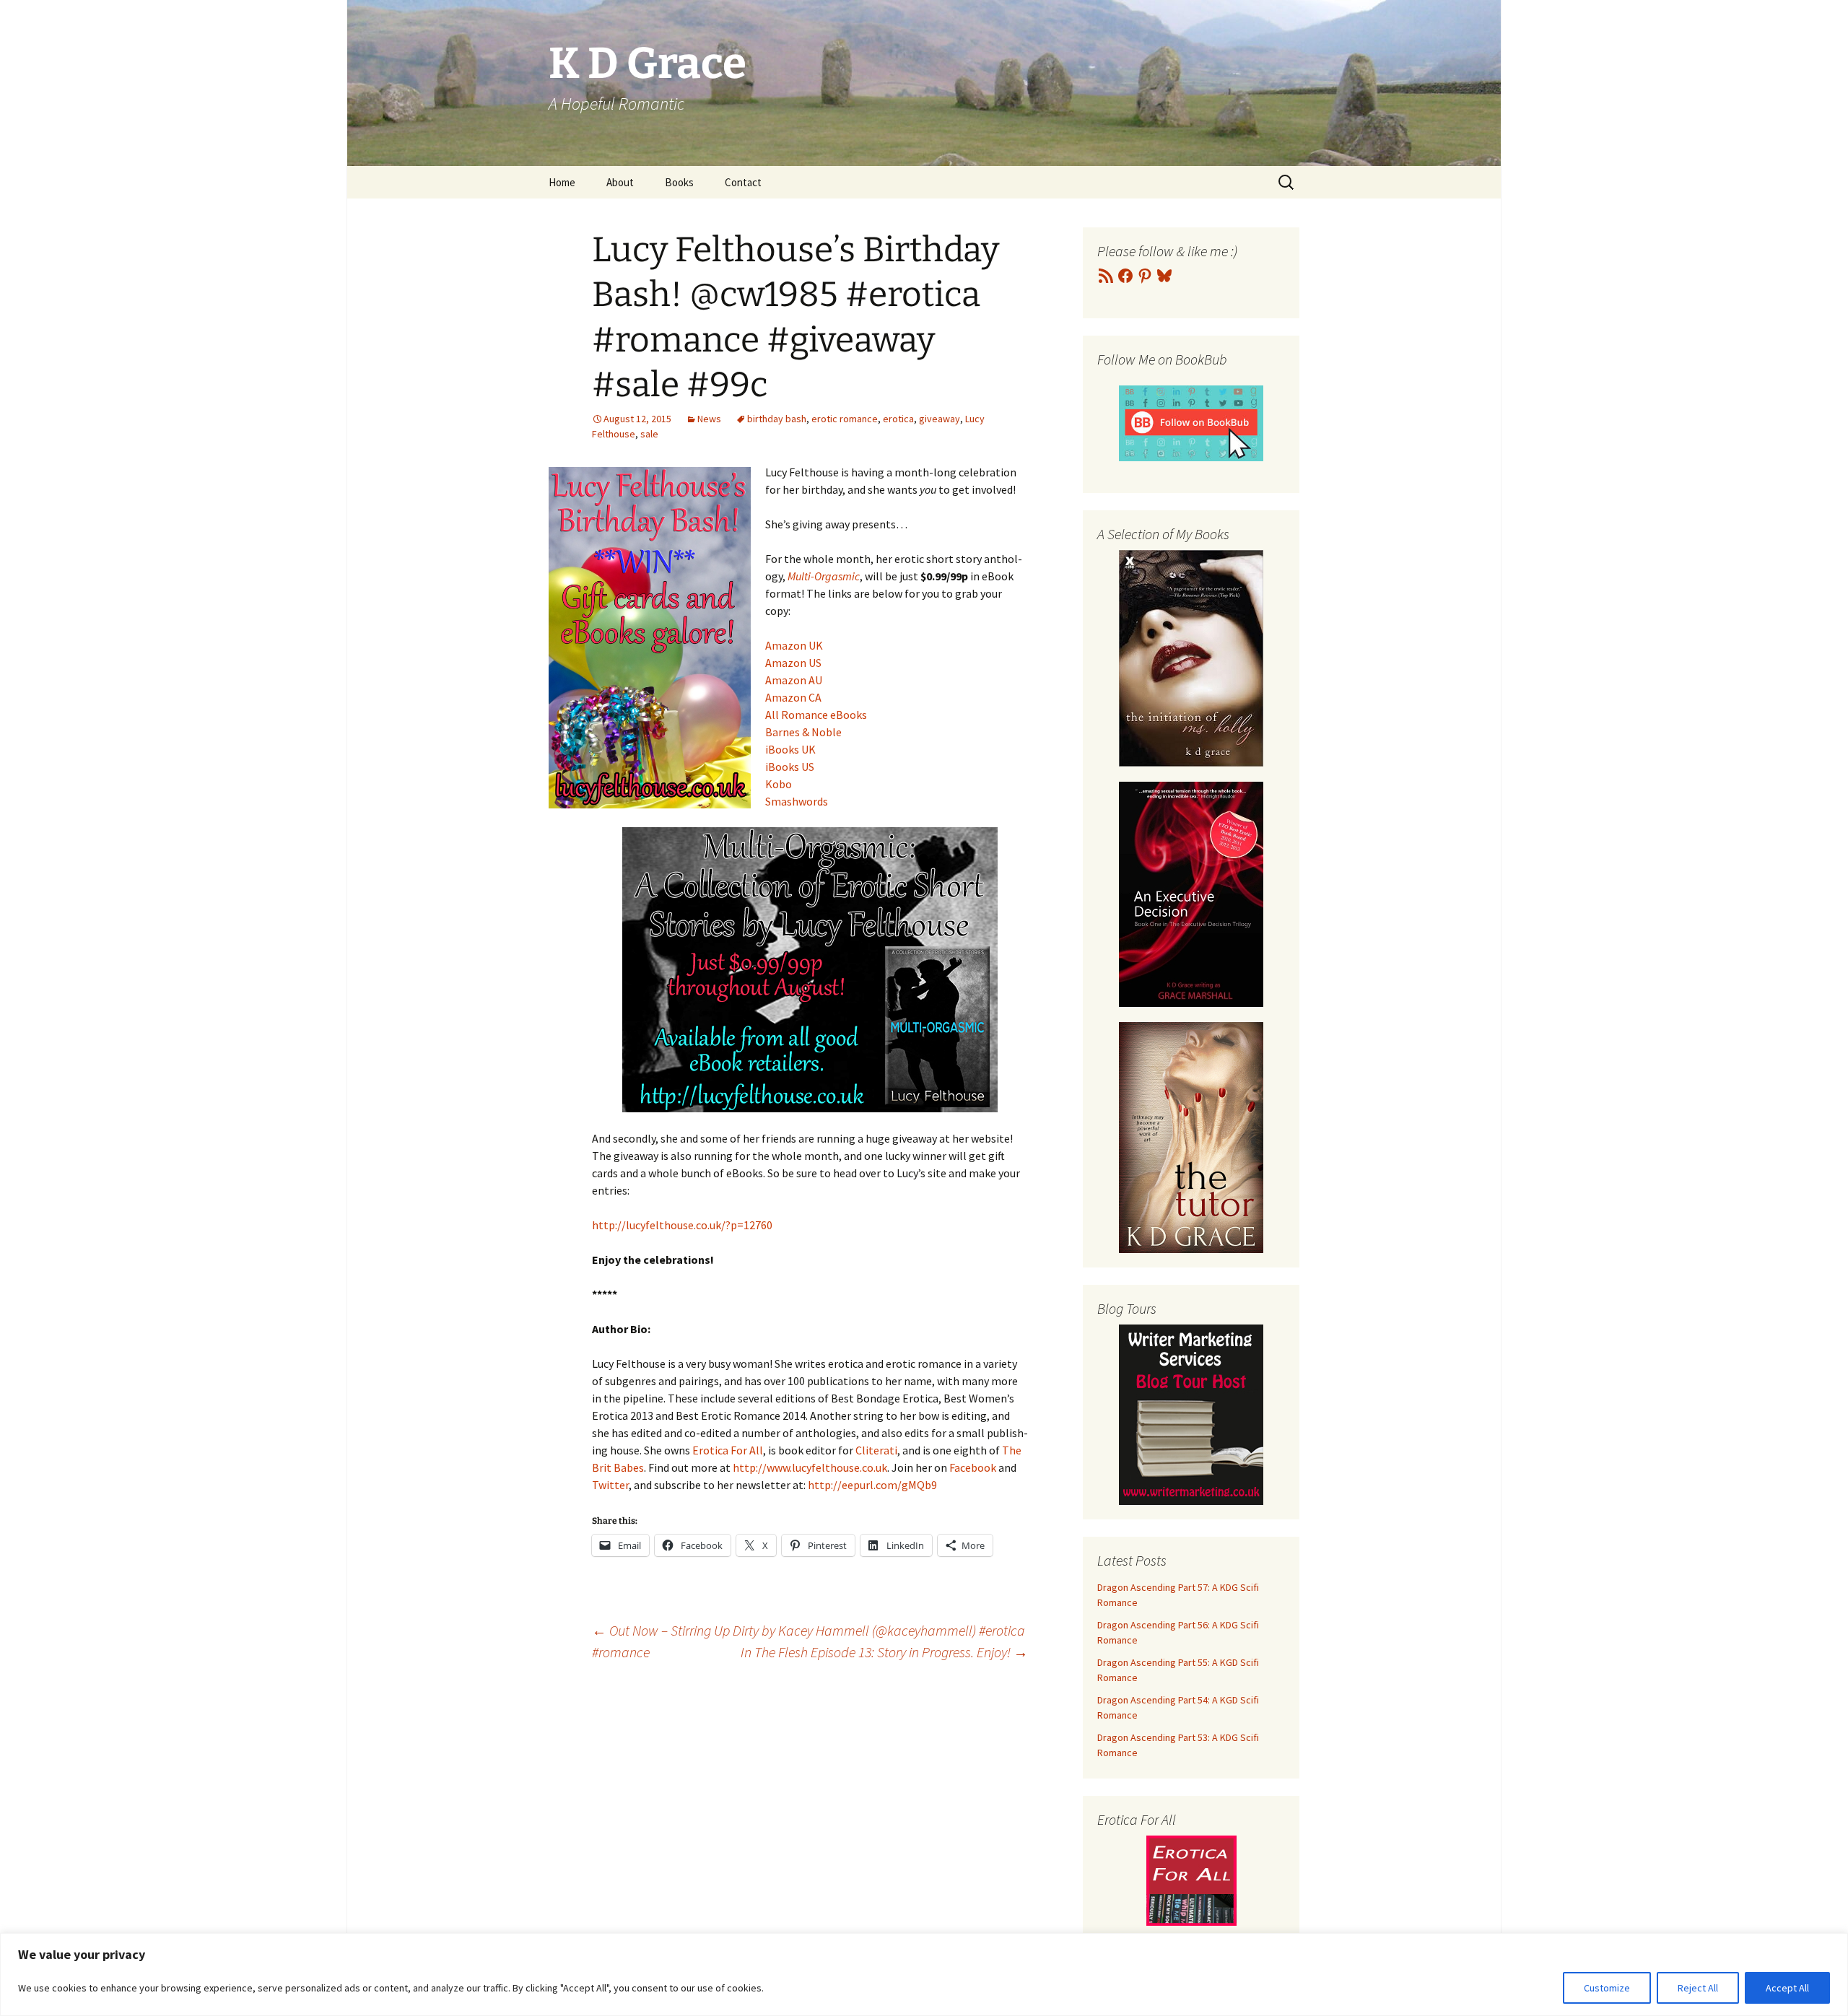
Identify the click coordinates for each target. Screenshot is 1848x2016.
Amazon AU (794, 680)
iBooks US (790, 767)
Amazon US (793, 663)
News (709, 419)
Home (562, 182)
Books (679, 182)
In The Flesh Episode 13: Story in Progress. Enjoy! (884, 1652)
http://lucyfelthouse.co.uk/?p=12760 (682, 1225)
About (620, 182)
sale (649, 434)
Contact (743, 182)
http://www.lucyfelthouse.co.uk (810, 1467)
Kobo (779, 784)
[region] (924, 1974)
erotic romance (845, 419)
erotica (898, 419)
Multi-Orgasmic (824, 576)
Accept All (1787, 1988)
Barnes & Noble (803, 732)
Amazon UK (794, 645)
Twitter (610, 1485)
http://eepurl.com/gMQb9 (872, 1485)
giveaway (940, 419)
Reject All (1698, 1988)
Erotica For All (728, 1450)
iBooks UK (790, 749)
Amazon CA (793, 697)
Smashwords (797, 801)
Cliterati (876, 1450)
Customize (1607, 1988)
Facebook (973, 1467)
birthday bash (777, 419)
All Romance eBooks (816, 715)
